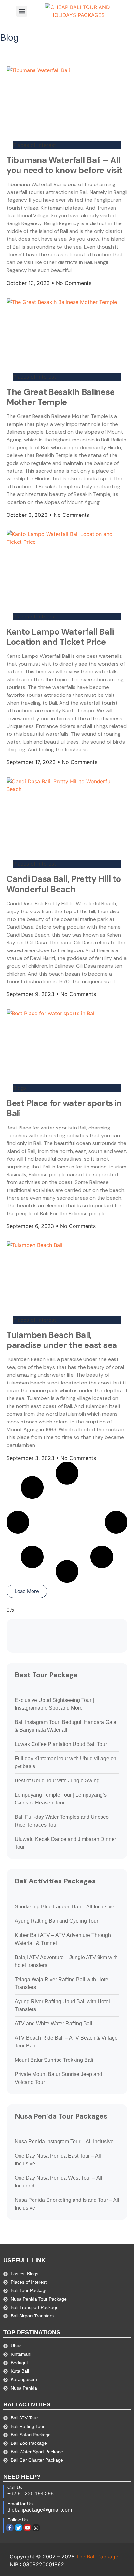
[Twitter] (19, 2528)
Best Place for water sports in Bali (64, 1108)
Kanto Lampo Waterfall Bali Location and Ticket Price (60, 637)
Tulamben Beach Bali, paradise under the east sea (62, 1340)
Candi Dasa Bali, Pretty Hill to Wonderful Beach (64, 884)
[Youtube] (27, 2528)
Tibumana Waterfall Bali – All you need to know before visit (64, 165)
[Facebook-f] (10, 2528)
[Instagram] (36, 2528)
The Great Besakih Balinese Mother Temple (60, 397)
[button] (22, 11)
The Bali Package (97, 2557)
